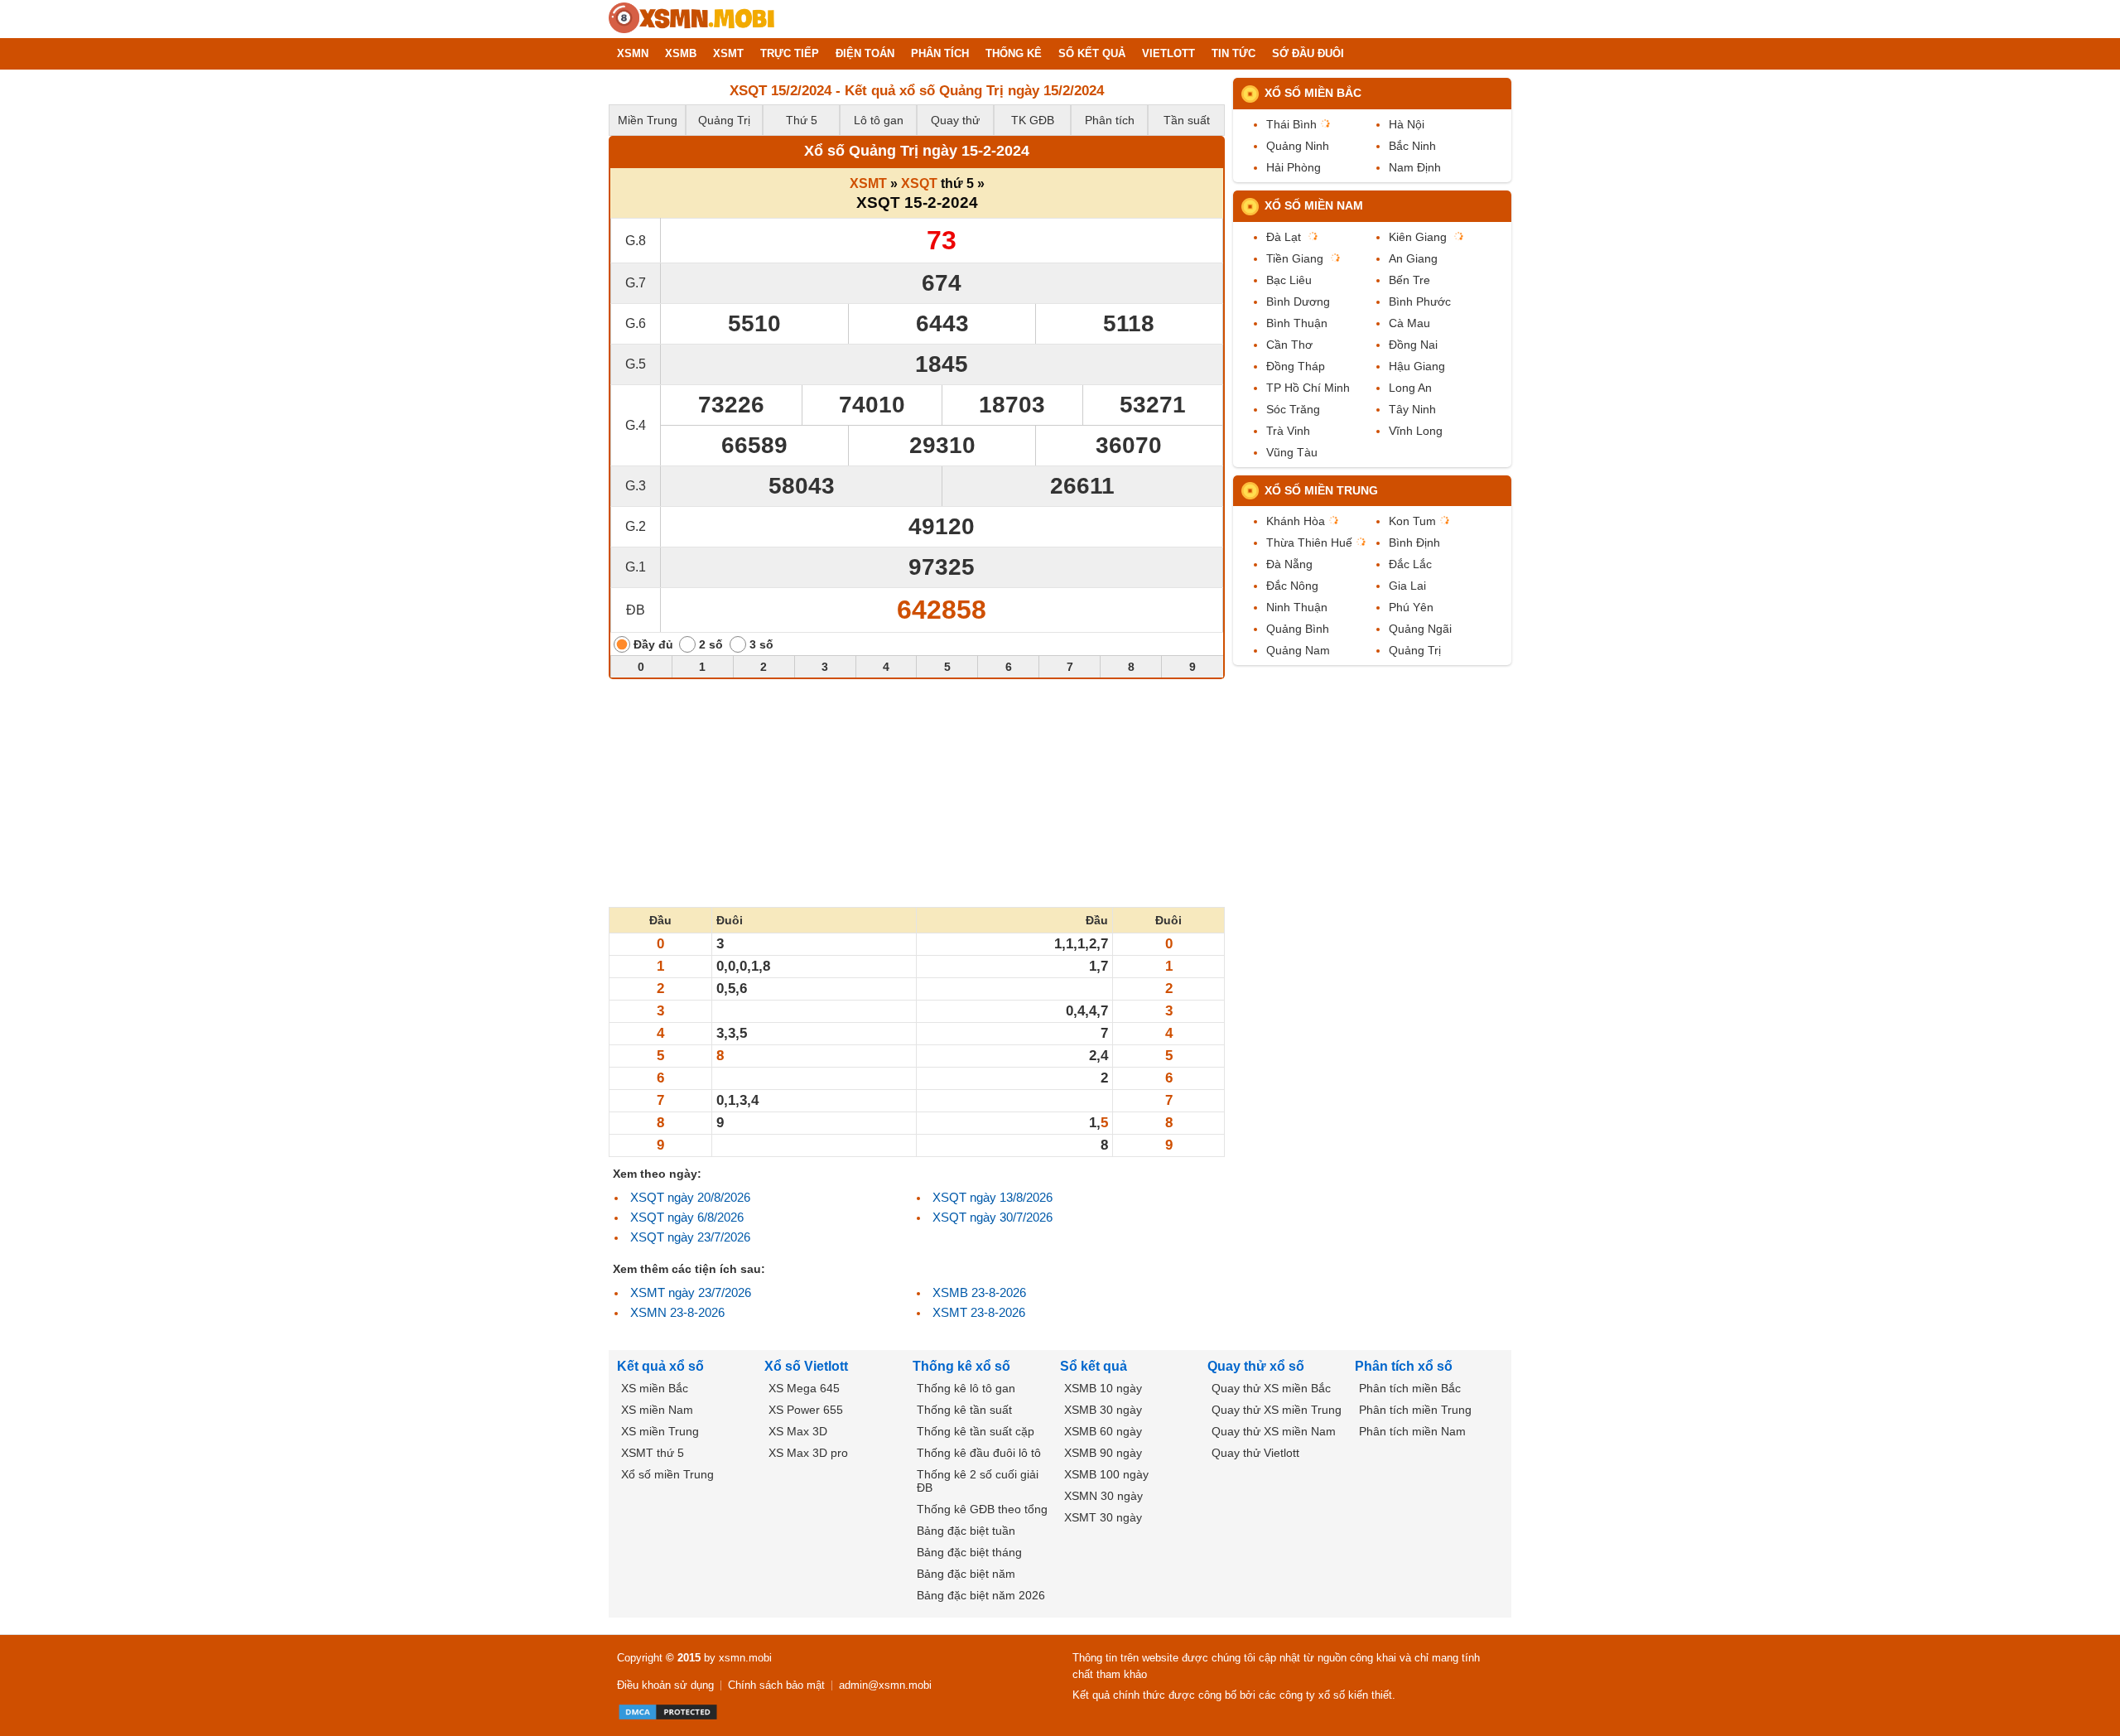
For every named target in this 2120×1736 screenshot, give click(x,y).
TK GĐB (1033, 120)
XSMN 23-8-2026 (677, 1312)
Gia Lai (1407, 586)
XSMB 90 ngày (1103, 1453)
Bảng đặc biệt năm (966, 1574)
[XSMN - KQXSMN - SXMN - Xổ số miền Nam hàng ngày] (691, 19)
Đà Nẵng (1289, 564)
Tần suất (1187, 120)
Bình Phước (1420, 301)
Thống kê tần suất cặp (976, 1431)
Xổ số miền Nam (1314, 205)
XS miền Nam (657, 1410)
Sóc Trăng (1293, 409)
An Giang (1413, 258)
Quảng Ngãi (1420, 629)
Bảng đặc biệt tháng (969, 1552)
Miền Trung (648, 120)
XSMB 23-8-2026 (979, 1292)
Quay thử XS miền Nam (1274, 1431)
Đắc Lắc (1410, 564)
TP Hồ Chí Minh (1308, 388)
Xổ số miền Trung (1321, 490)
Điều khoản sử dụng (665, 1685)
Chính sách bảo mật (776, 1685)
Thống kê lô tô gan (966, 1388)
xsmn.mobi (745, 1658)
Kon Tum (1412, 521)
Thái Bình (1291, 124)
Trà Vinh (1288, 431)
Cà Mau (1409, 323)
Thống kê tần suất (964, 1410)
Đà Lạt (1284, 237)
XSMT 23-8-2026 (979, 1312)
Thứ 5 (802, 120)
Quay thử (955, 120)
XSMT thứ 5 (653, 1453)
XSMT (868, 183)
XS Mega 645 (804, 1388)
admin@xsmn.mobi (885, 1685)
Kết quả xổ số (660, 1366)
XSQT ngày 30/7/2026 (993, 1217)
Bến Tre (1409, 280)
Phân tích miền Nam (1412, 1431)
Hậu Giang (1417, 366)
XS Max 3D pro (808, 1453)
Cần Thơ (1289, 345)
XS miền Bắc (655, 1388)
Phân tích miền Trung (1415, 1410)
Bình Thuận (1297, 323)
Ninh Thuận (1297, 607)
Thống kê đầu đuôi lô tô (979, 1453)
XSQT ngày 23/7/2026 (690, 1237)
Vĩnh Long (1416, 431)
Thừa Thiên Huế (1309, 542)
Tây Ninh (1412, 409)
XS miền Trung (660, 1431)
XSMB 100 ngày (1106, 1474)
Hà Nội (1407, 124)
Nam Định (1415, 167)
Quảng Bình (1298, 629)
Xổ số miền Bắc (1313, 93)
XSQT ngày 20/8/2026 (690, 1197)
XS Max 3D (798, 1431)
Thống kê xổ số (961, 1366)
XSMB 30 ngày (1103, 1410)
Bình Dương (1298, 301)
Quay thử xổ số (1256, 1366)
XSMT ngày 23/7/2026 (691, 1292)
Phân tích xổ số (1404, 1366)
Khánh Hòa (1296, 521)
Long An (1410, 388)
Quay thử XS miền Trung (1277, 1410)
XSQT (919, 183)
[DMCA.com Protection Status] (668, 1712)
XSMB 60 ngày (1103, 1431)
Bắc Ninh (1412, 146)
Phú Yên (1411, 607)
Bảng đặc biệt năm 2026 (981, 1595)
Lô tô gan (879, 120)
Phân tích (1110, 120)
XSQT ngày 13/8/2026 (993, 1197)
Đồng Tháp (1296, 366)
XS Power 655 (806, 1410)
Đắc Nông (1292, 586)
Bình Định (1414, 542)
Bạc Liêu (1289, 280)
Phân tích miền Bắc (1410, 1388)
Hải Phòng (1294, 167)
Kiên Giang (1418, 237)
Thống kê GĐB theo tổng (982, 1509)
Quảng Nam (1298, 650)
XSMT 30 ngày (1103, 1517)
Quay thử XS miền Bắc (1271, 1388)
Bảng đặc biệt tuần (966, 1531)
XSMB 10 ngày (1103, 1388)
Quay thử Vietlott (1255, 1453)
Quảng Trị (724, 120)
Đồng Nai (1413, 345)
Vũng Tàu (1292, 452)
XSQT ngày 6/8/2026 (687, 1217)
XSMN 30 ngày (1103, 1496)
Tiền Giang (1295, 258)
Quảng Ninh (1298, 146)
